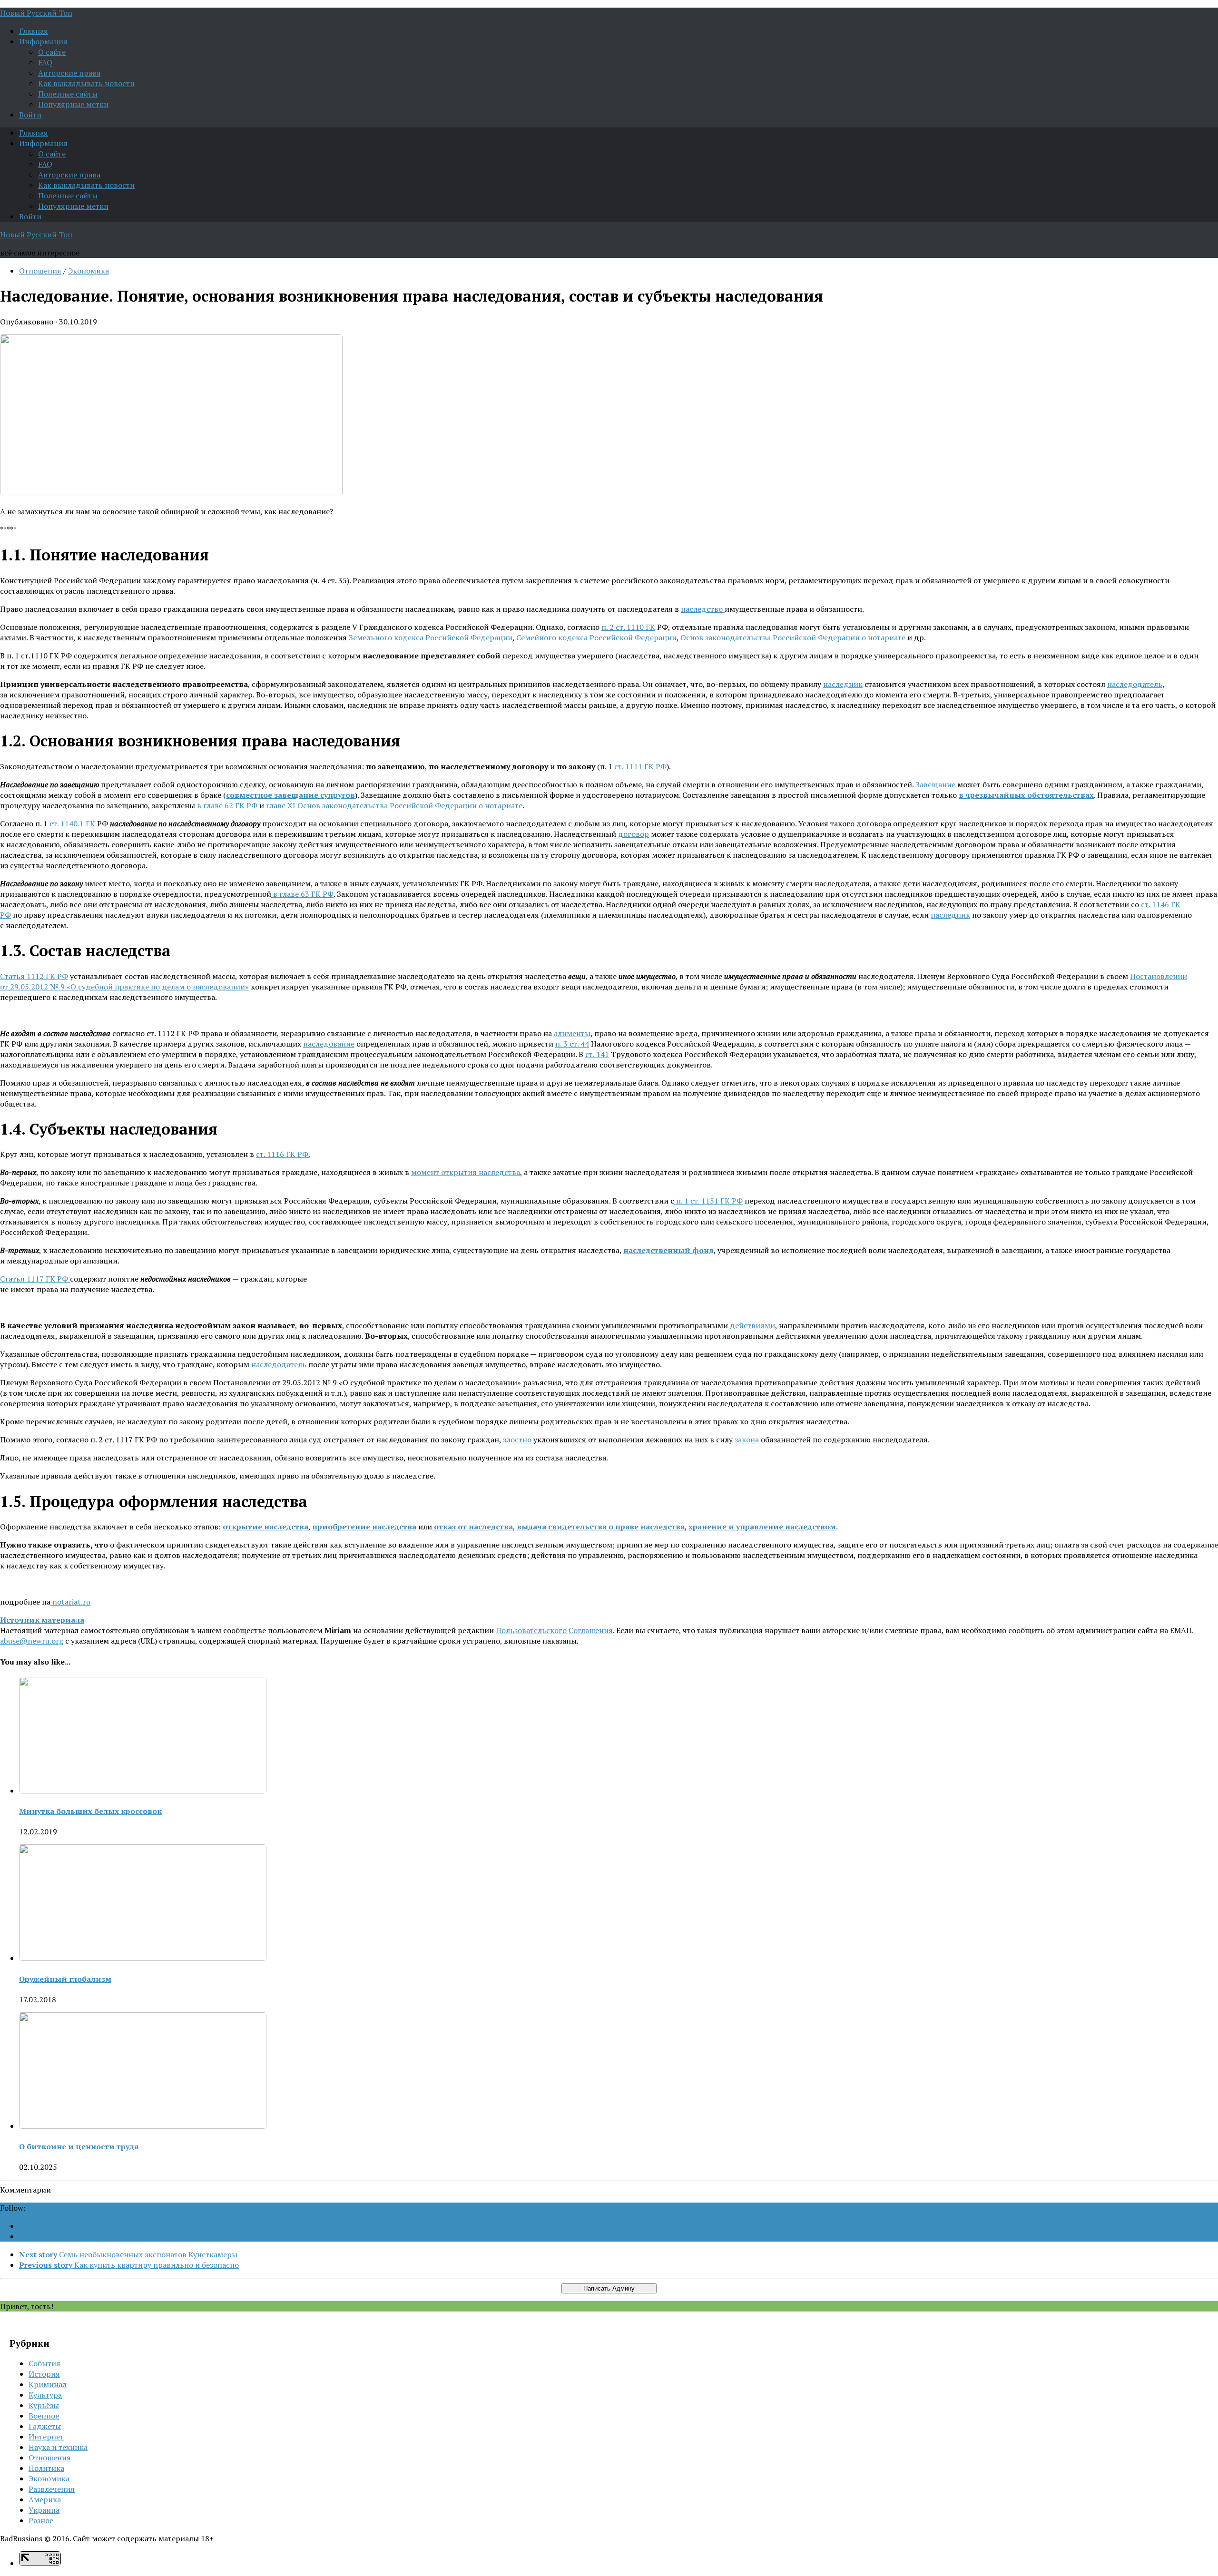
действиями (752, 1325)
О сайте (52, 52)
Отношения (40, 271)
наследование (329, 1044)
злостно (517, 1440)
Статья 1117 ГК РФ (35, 1279)
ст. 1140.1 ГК (71, 823)
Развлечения (52, 2489)
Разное (41, 2520)
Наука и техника (58, 2447)
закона (747, 1440)
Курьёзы (44, 2405)
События (44, 2363)
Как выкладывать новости (86, 83)
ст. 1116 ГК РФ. (283, 1154)
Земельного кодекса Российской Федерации (431, 637)
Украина (44, 2510)
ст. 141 (597, 1054)
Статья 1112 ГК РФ (34, 976)
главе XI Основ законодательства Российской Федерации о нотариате (393, 805)
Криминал (48, 2384)
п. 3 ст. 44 (572, 1044)
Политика (46, 2468)
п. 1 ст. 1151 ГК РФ (708, 1201)
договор (634, 834)
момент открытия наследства (466, 1172)
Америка (45, 2499)
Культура (45, 2395)
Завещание (936, 784)
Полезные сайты (68, 94)
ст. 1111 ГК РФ (640, 766)
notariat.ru (70, 1602)
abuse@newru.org (32, 1641)
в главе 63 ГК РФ (302, 894)
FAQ (45, 62)
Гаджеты (45, 2426)
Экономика (88, 271)
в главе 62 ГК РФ (227, 805)
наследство (703, 609)
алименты (572, 1033)
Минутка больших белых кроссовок (90, 1811)
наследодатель (1135, 684)
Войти (30, 115)
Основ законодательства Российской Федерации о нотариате (792, 637)
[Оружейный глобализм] (143, 1958)
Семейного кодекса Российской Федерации (596, 637)
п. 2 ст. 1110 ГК (628, 627)
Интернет (46, 2437)
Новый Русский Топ (36, 13)
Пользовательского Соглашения (554, 1630)
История (44, 2374)
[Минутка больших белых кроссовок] (143, 1791)
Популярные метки (73, 104)
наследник (843, 684)
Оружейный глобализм (65, 1979)
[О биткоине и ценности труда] (143, 2126)
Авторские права (69, 73)
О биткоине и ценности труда (79, 2146)
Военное (44, 2416)
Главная (34, 31)
